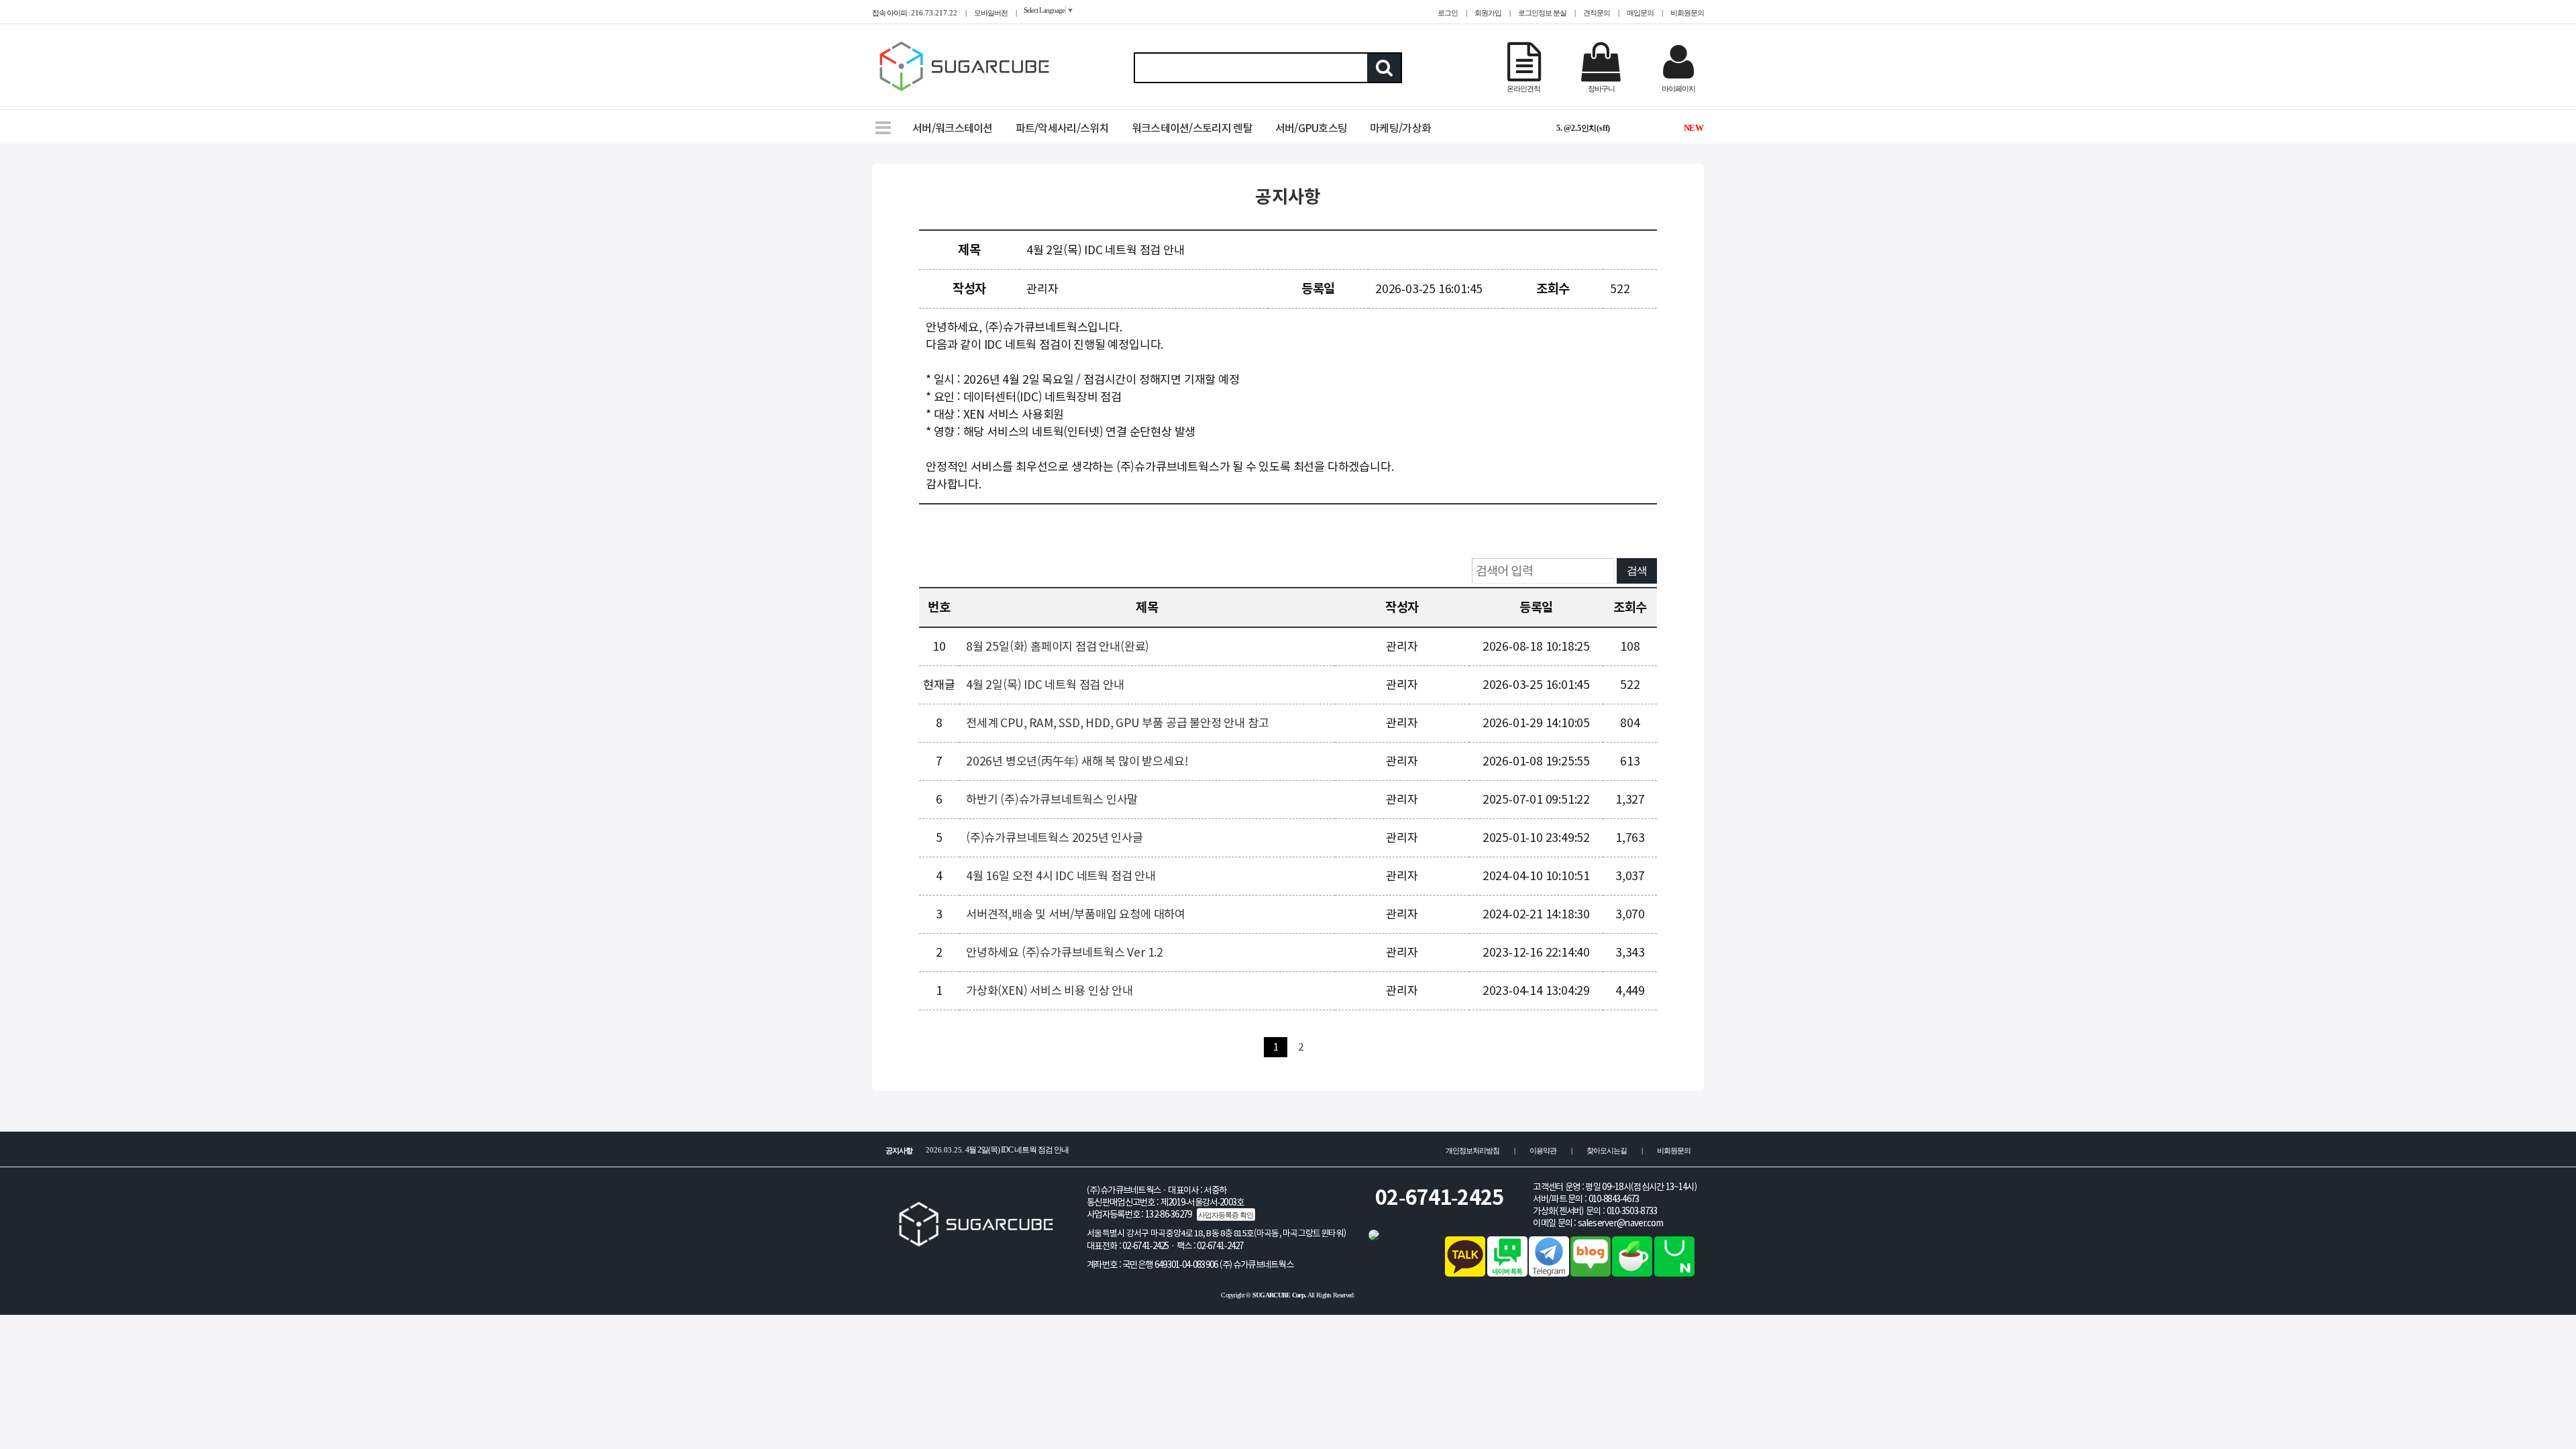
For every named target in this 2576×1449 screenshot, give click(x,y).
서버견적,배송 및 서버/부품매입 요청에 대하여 (1076, 914)
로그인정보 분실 (1542, 13)
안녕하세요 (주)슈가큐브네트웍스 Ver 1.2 (1065, 952)
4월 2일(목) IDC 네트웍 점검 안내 (1045, 685)
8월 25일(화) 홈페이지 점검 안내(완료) (1058, 646)
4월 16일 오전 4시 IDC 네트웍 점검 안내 (1061, 876)
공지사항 (1288, 197)
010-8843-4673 (1614, 1199)
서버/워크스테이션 (953, 128)
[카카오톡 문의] (1465, 1273)
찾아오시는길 (1607, 1150)
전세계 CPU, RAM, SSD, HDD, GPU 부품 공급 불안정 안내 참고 (1117, 723)
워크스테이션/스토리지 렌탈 (1192, 128)
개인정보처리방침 (1472, 1150)
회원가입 (1488, 13)
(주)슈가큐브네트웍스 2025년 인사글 (1055, 838)
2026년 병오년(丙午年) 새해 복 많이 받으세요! (1077, 761)
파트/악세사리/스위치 (1062, 128)
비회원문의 (1687, 13)
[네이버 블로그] (1591, 1273)
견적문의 (1597, 13)
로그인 (1448, 13)
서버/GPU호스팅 (1311, 128)
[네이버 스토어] (1674, 1273)
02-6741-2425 (1440, 1197)
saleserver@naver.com (1620, 1223)
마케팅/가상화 (1400, 128)
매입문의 (1640, 13)
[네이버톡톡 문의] (1507, 1273)
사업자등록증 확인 (1226, 1215)
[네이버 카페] (1632, 1273)
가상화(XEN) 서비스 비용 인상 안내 (1050, 990)
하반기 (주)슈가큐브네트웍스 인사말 (1052, 799)
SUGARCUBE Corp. (1280, 1295)
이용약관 (1543, 1150)
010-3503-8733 (1632, 1211)
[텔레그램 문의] (1549, 1273)
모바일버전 (991, 13)
